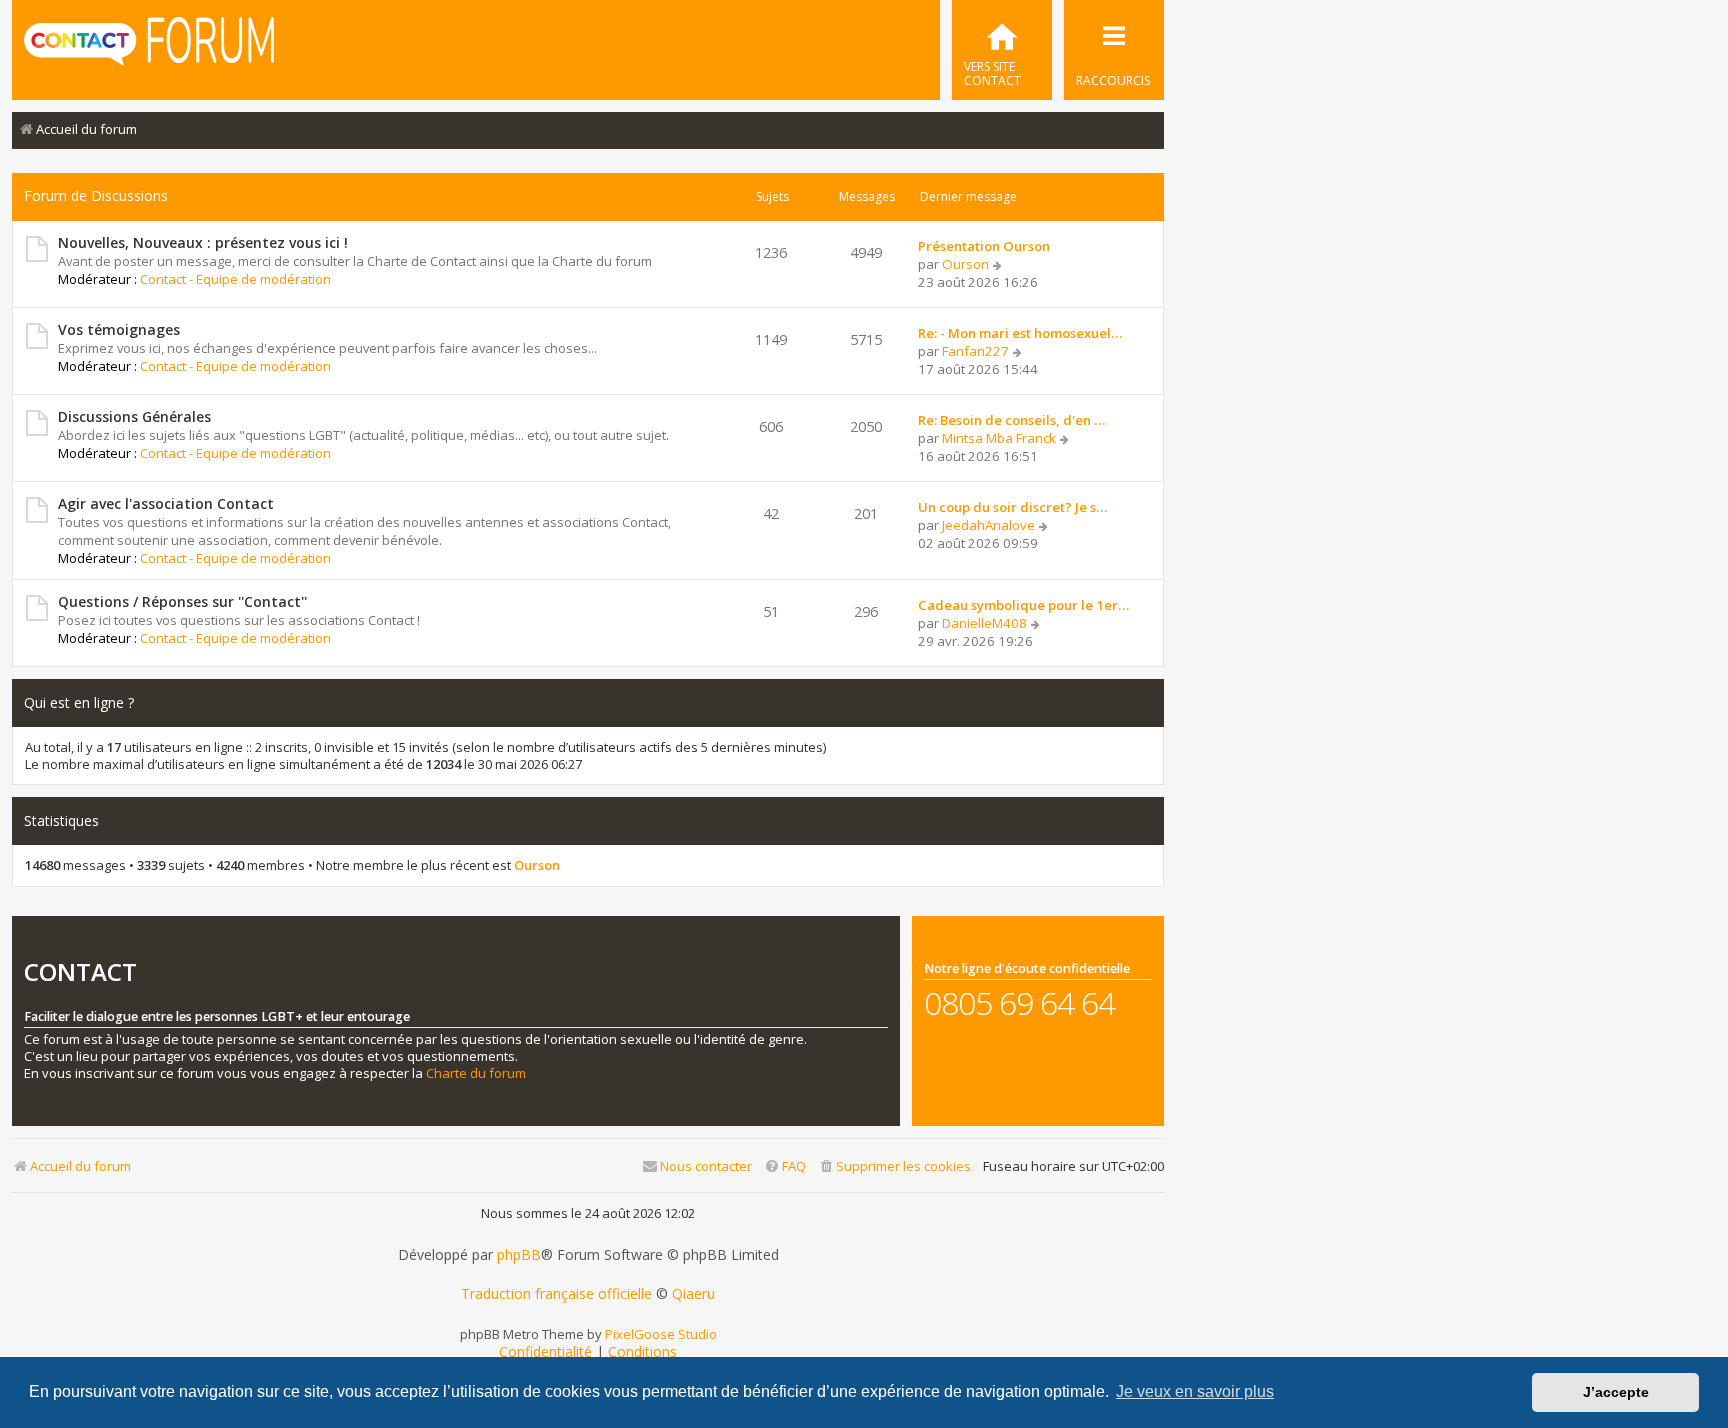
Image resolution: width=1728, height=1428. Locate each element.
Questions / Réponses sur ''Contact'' (182, 601)
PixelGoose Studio (661, 1334)
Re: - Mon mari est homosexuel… (1020, 333)
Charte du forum (476, 1073)
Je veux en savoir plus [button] (1195, 1391)
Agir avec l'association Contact (166, 503)
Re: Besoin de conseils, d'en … (1011, 420)
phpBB (519, 1255)
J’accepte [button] (1616, 1392)
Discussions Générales (134, 416)
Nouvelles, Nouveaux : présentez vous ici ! (203, 242)
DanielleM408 (984, 623)
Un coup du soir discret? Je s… (1012, 507)
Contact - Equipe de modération (235, 279)
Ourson (965, 264)
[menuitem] (1002, 50)
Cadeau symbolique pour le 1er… (1023, 605)
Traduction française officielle (556, 1294)
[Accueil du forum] (149, 48)
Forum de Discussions (96, 195)
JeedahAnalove (988, 525)
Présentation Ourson (984, 246)
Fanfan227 (975, 351)
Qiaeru (693, 1294)
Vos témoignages (119, 329)
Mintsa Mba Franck (999, 438)
